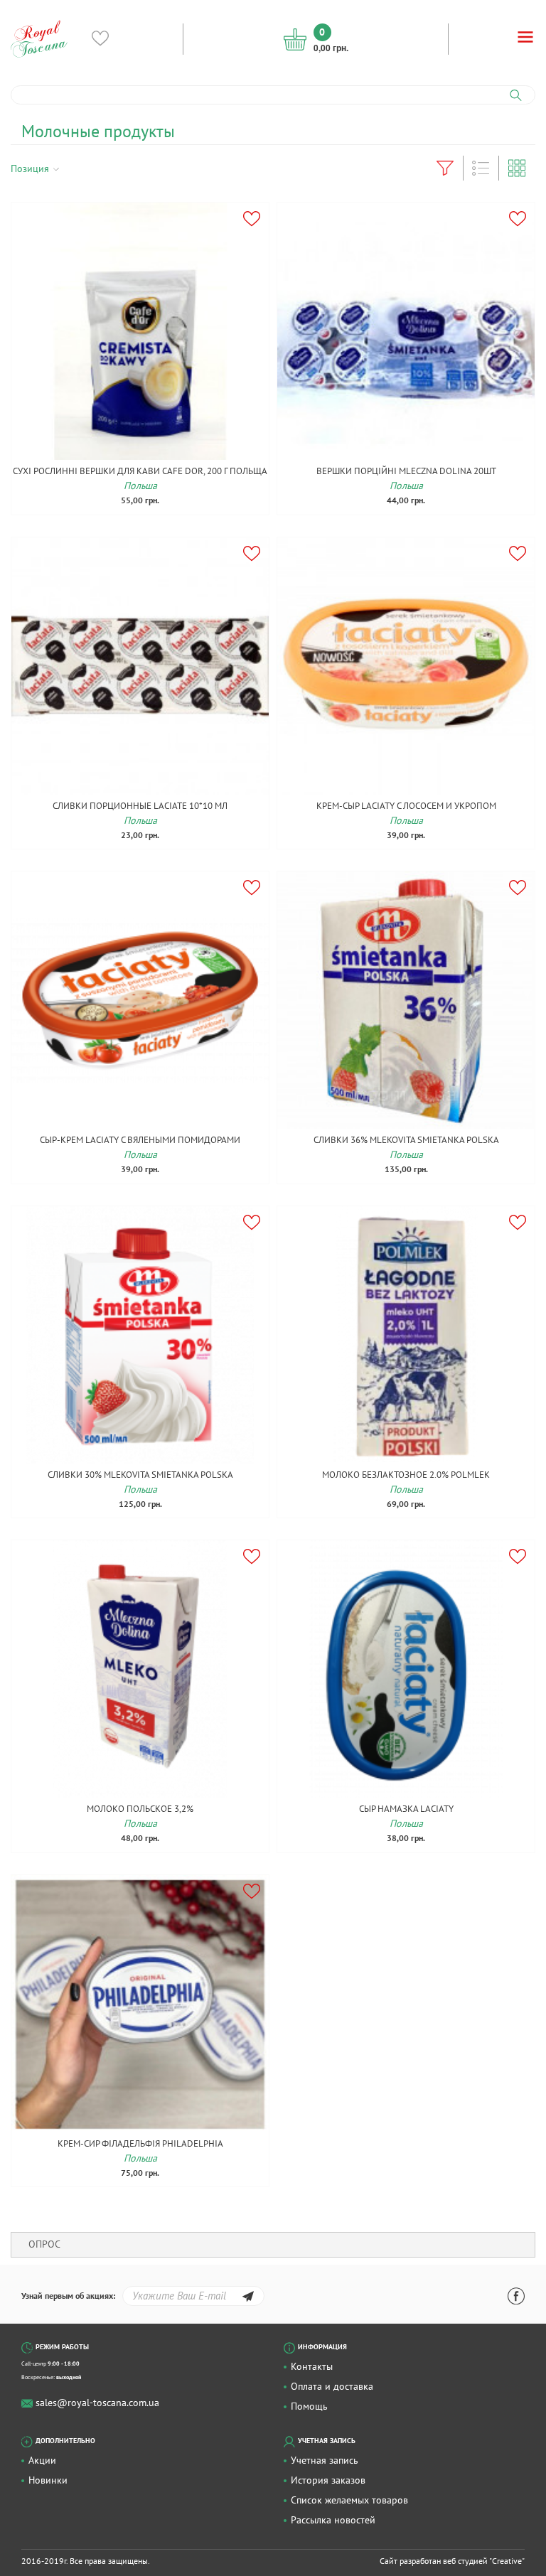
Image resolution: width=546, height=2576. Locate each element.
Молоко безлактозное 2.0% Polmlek (406, 1475)
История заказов (328, 2480)
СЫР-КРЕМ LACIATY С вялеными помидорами (140, 1140)
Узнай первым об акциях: (68, 2296)
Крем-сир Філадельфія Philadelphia (140, 2143)
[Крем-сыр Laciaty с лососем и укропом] (406, 666)
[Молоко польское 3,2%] (140, 1669)
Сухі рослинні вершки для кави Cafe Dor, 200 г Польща (140, 471)
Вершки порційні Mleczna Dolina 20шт (406, 471)
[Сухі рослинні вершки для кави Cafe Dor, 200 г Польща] (140, 331)
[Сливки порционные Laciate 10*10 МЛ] (140, 666)
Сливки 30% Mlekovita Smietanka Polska (140, 1475)
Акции (42, 2460)
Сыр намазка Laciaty (406, 1809)
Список (481, 168)
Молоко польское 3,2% (140, 1809)
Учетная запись (325, 2460)
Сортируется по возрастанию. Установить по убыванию (74, 168)
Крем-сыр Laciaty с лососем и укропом (406, 806)
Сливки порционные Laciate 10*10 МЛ (140, 806)
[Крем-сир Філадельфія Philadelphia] (140, 2004)
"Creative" (507, 2561)
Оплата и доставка (332, 2386)
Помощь (309, 2406)
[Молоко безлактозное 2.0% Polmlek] (406, 1335)
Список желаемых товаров (349, 2500)
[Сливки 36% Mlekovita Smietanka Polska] (406, 1000)
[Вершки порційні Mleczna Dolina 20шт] (406, 331)
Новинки (48, 2480)
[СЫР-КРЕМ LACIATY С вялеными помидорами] (140, 1000)
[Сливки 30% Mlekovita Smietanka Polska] (140, 1335)
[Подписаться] (248, 2298)
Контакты (312, 2366)
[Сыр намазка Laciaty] (406, 1669)
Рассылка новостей (333, 2520)
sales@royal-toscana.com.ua (97, 2403)
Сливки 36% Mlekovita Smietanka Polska (406, 1140)
